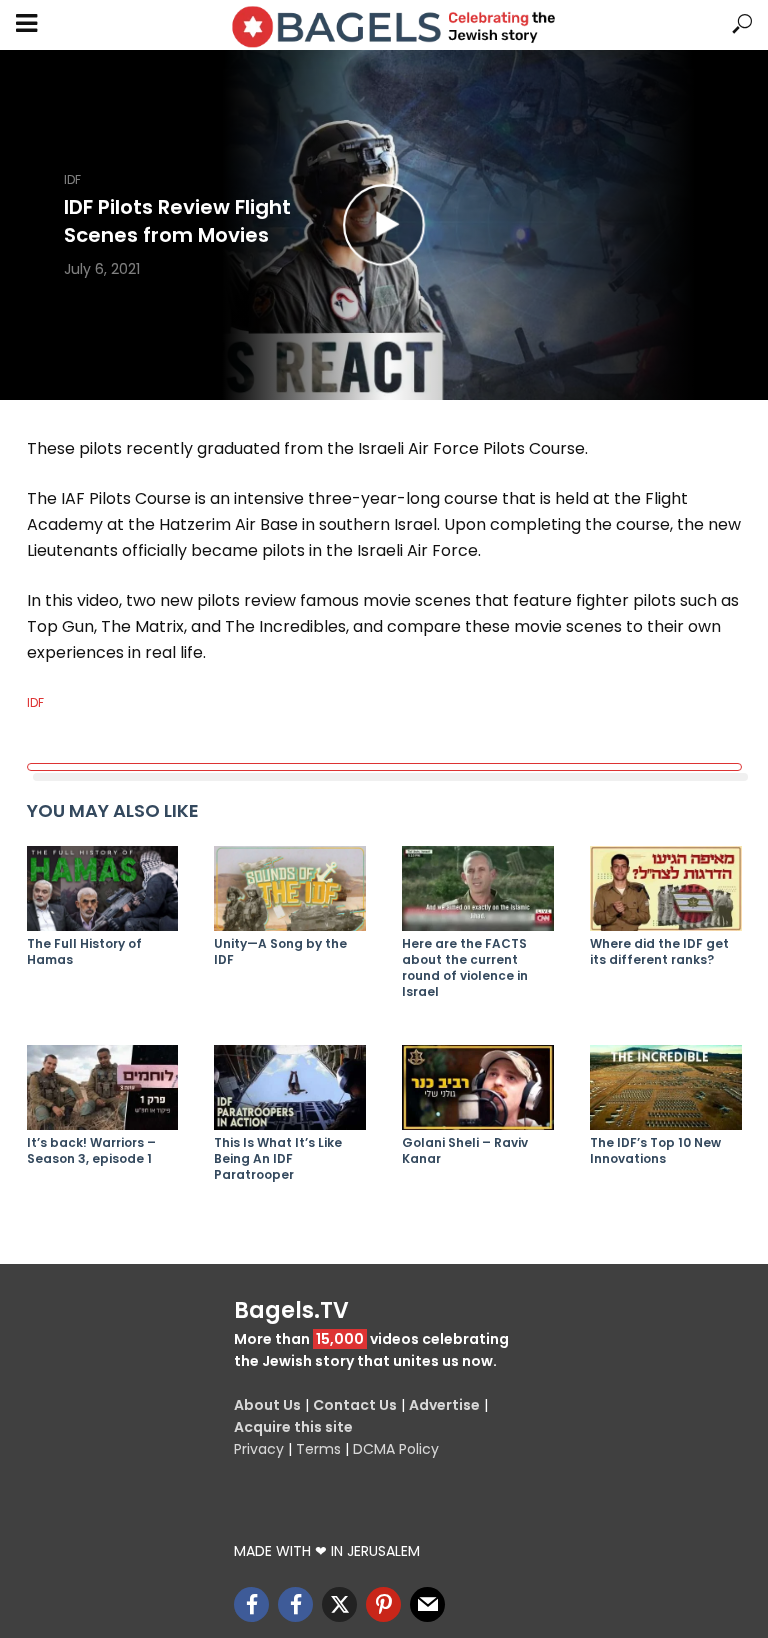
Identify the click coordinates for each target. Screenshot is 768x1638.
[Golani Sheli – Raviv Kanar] (478, 1087)
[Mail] (427, 1604)
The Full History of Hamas (84, 952)
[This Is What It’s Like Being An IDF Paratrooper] (290, 1087)
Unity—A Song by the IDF (280, 952)
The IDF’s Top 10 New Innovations (655, 1151)
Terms (318, 1449)
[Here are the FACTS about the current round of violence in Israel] (478, 888)
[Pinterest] (383, 1604)
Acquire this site (293, 1427)
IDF (72, 179)
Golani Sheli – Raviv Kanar (465, 1151)
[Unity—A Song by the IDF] (290, 888)
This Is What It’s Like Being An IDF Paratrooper (278, 1159)
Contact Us (355, 1405)
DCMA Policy (396, 1449)
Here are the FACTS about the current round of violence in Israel (465, 968)
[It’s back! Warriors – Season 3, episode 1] (103, 1087)
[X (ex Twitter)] (339, 1604)
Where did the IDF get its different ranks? (659, 952)
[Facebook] (251, 1604)
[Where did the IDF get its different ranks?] (666, 888)
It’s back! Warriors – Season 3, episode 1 (91, 1151)
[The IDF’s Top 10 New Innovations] (666, 1087)
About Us (267, 1405)
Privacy (259, 1449)
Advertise (444, 1405)
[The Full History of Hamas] (103, 888)
